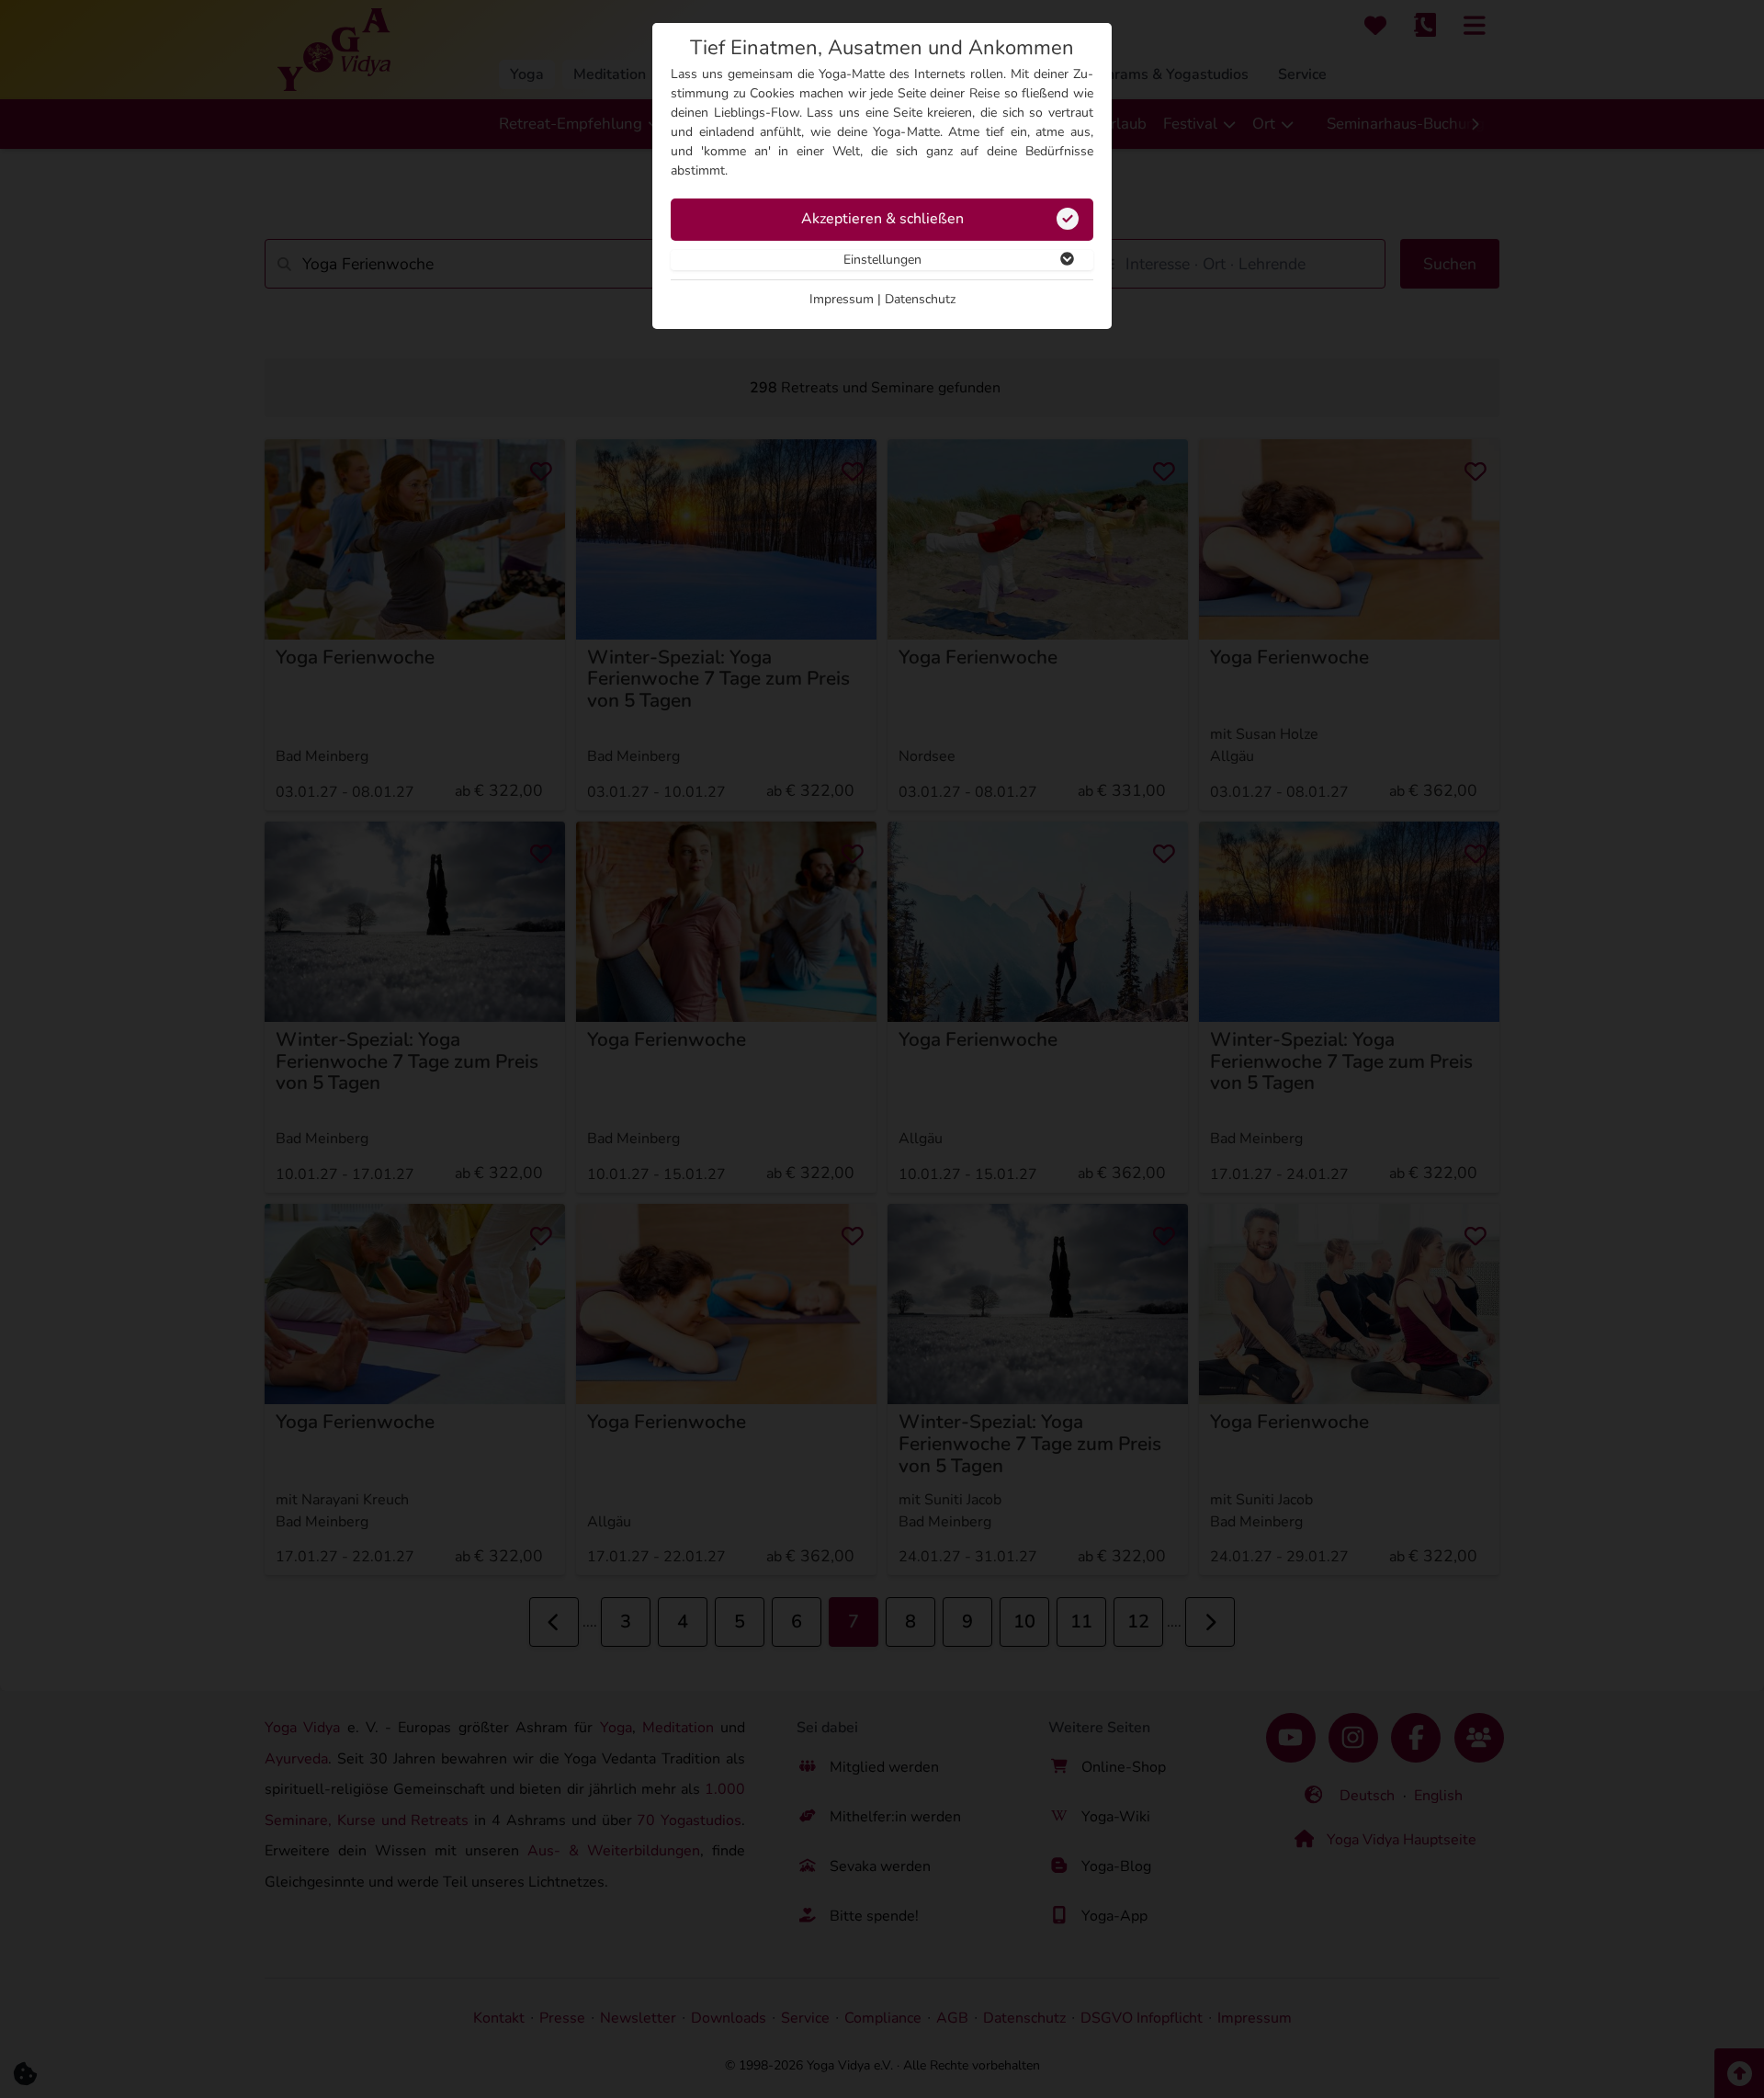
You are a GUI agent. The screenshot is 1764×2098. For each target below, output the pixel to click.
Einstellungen (882, 260)
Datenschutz (920, 299)
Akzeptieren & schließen (882, 219)
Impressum (842, 299)
